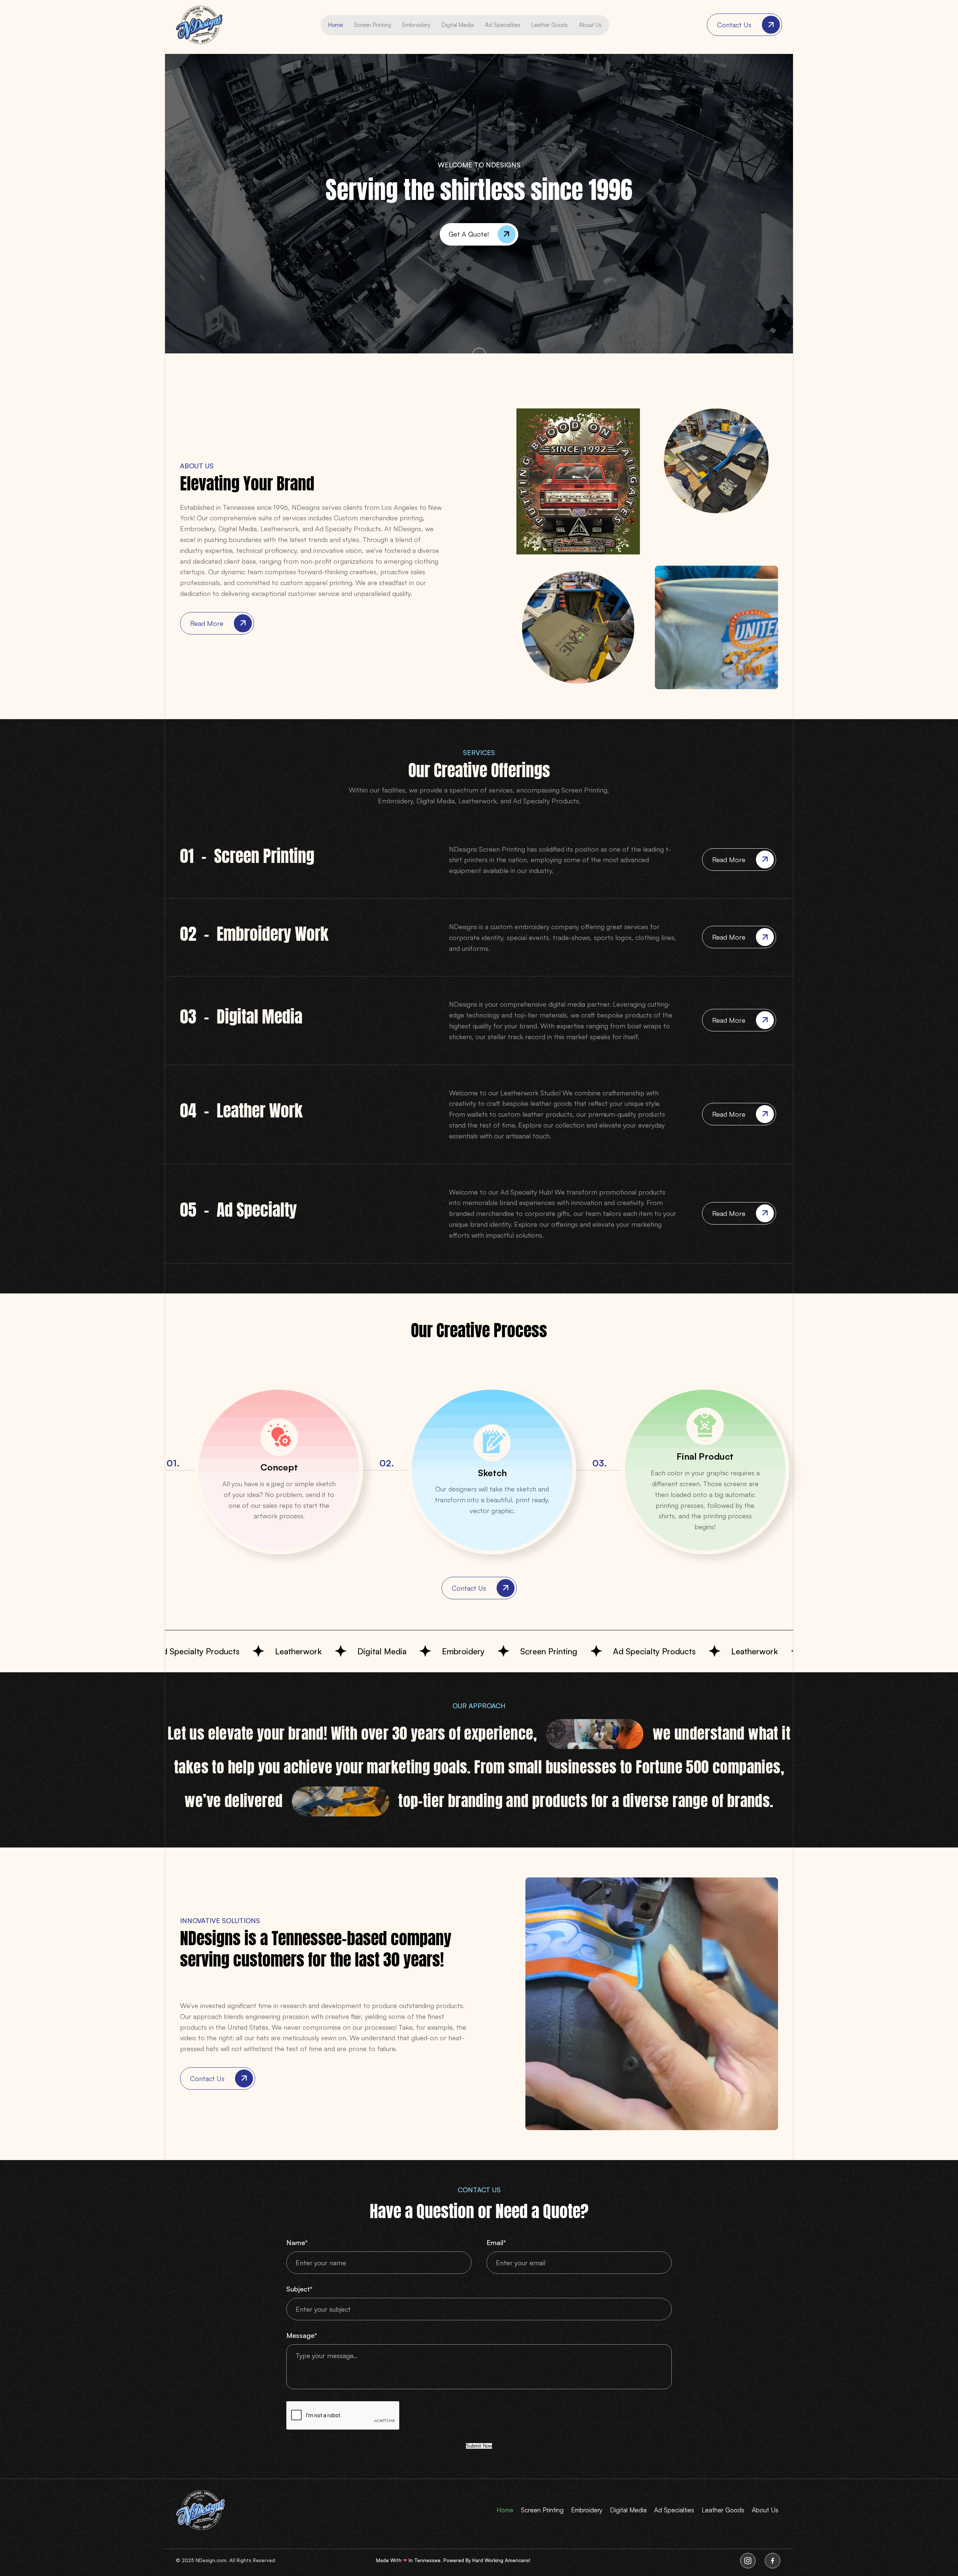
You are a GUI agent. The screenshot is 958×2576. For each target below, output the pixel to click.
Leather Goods (550, 25)
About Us (590, 25)
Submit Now (479, 2446)
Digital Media (458, 25)
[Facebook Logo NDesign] (772, 2561)
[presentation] (343, 2416)
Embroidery (416, 25)
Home (335, 25)
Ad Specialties (503, 25)
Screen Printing (373, 25)
